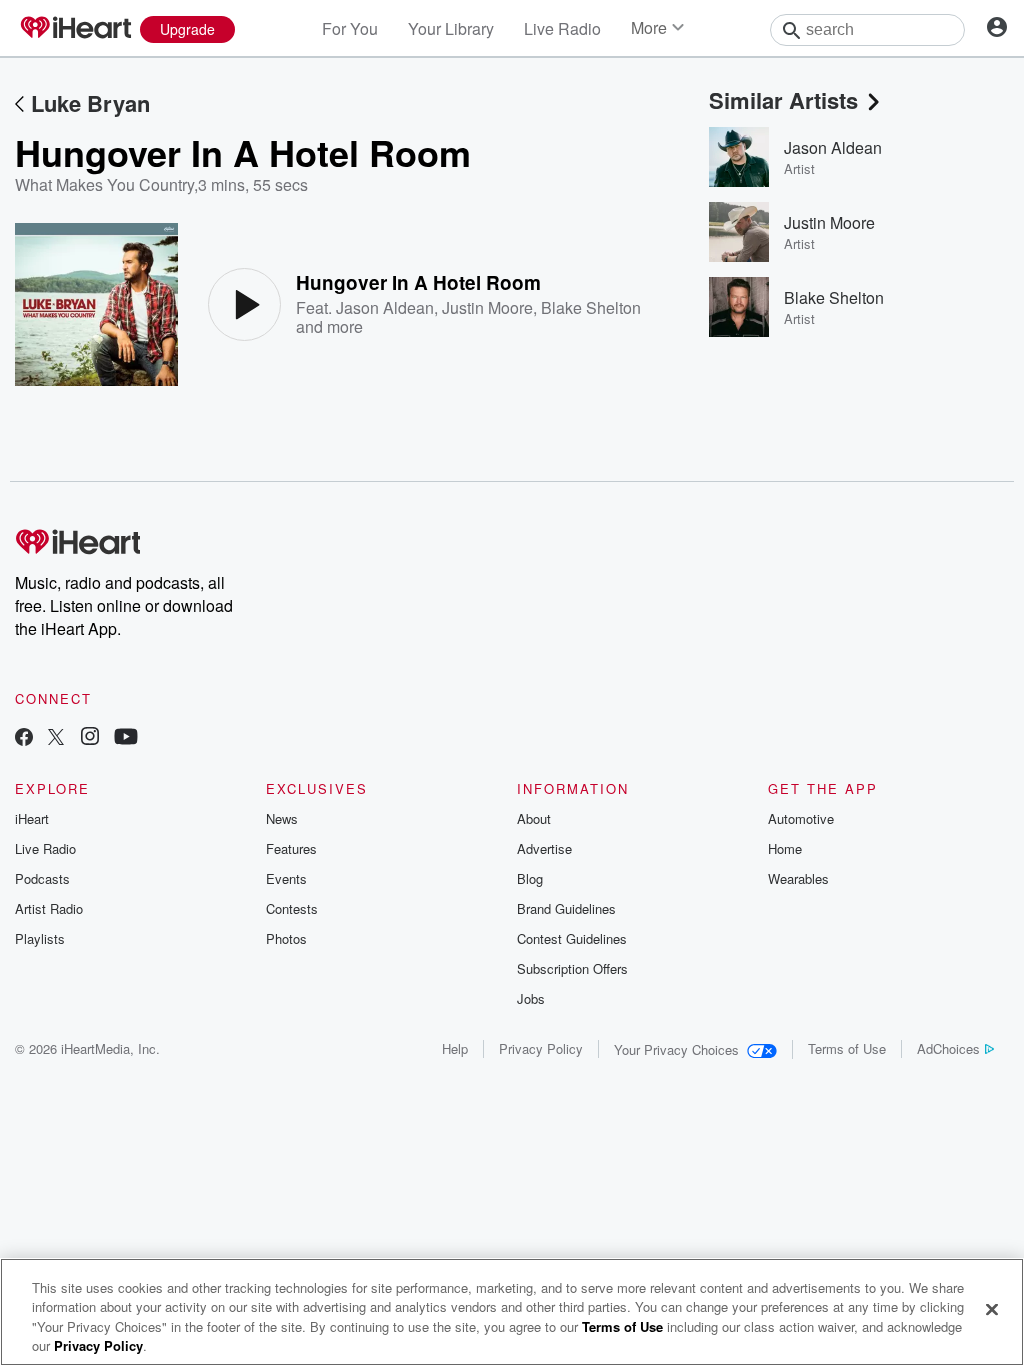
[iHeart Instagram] (90, 738)
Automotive (801, 818)
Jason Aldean (385, 307)
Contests (292, 908)
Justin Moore (487, 307)
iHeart (32, 818)
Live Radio (562, 28)
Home (785, 848)
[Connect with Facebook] (24, 738)
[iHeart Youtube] (126, 738)
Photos (286, 938)
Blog (530, 878)
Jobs (531, 998)
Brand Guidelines (566, 908)
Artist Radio (49, 908)
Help (455, 1048)
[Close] (992, 1309)
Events (286, 878)
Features (291, 848)
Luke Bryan (90, 103)
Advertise (544, 848)
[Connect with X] (56, 738)
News (282, 818)
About (534, 818)
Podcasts (42, 878)
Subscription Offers (572, 968)
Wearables (798, 878)
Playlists (40, 938)
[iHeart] (75, 29)
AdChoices (948, 1048)
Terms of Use (847, 1048)
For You (350, 28)
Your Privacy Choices (676, 1049)
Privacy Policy (541, 1048)
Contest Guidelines (572, 938)
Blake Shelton (591, 307)
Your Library (451, 28)
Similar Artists (783, 100)
